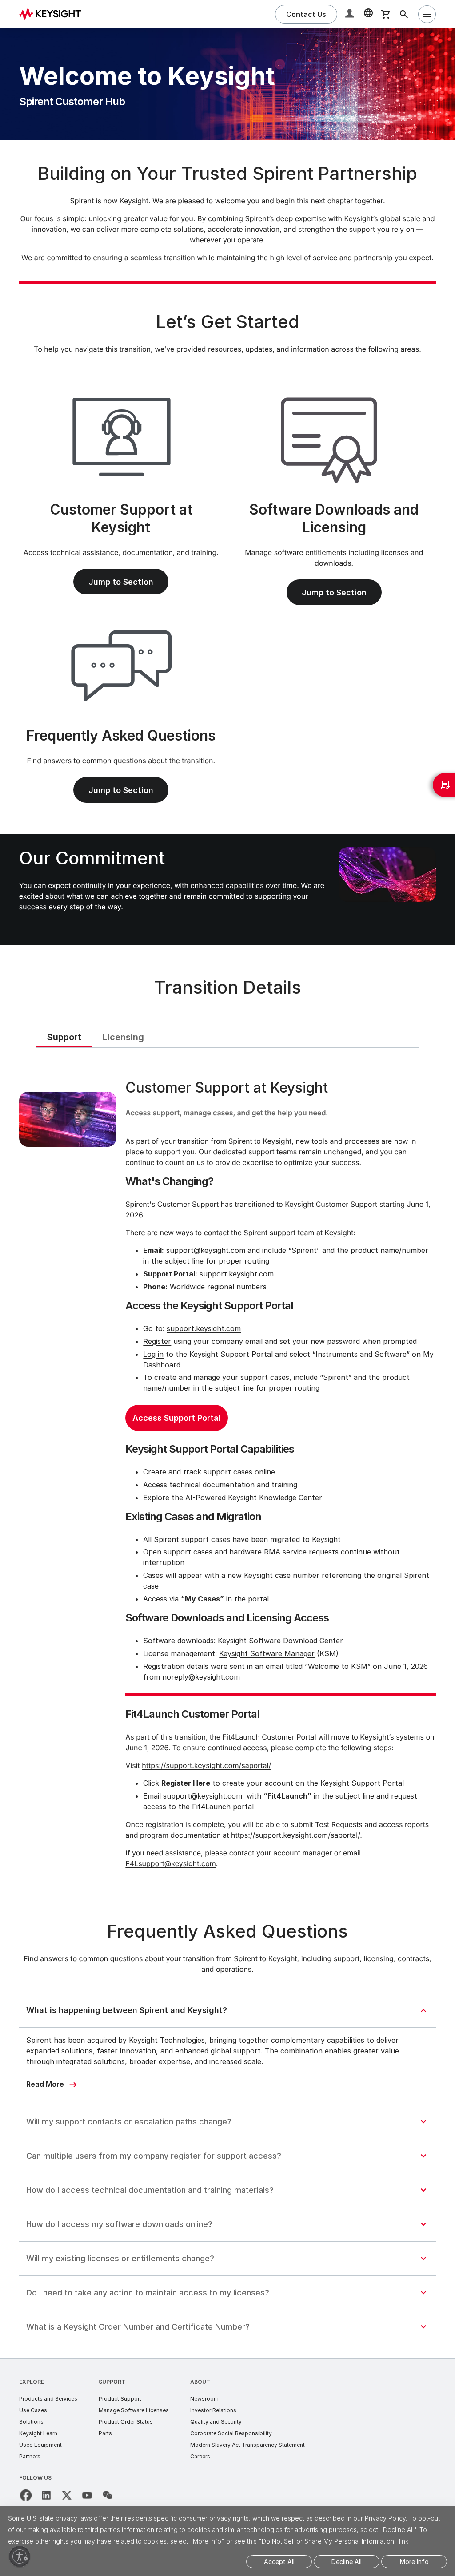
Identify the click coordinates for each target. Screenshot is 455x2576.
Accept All (279, 2562)
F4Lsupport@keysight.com (171, 1863)
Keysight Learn (38, 2433)
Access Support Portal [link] (177, 1418)
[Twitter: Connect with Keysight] (67, 2495)
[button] (351, 14)
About (200, 2382)
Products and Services (48, 2399)
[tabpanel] (228, 1476)
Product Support (120, 2399)
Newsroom (204, 2399)
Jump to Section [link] (121, 582)
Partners (30, 2456)
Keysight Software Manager (267, 1653)
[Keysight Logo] (53, 14)
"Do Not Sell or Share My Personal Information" (328, 2541)
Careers (200, 2456)
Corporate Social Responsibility (231, 2433)
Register (157, 1341)
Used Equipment (40, 2445)
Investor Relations (213, 2410)
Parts (105, 2433)
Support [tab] (64, 1037)
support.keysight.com (237, 1274)
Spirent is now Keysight (109, 201)
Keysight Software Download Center (280, 1641)
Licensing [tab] (123, 1037)
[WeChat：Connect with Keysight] (108, 2495)
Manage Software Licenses (134, 2410)
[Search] (404, 14)
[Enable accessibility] (20, 2556)
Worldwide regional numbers (218, 1287)
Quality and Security (216, 2422)
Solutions (31, 2422)
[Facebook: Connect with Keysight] (26, 2495)
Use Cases (33, 2410)
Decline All (347, 2562)
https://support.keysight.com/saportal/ (206, 1765)
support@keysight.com (203, 1796)
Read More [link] (45, 2084)
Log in (153, 1354)
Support (112, 2382)
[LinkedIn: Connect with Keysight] (46, 2495)
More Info (414, 2562)
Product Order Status (126, 2422)
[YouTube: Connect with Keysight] (87, 2495)
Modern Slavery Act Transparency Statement (247, 2445)
